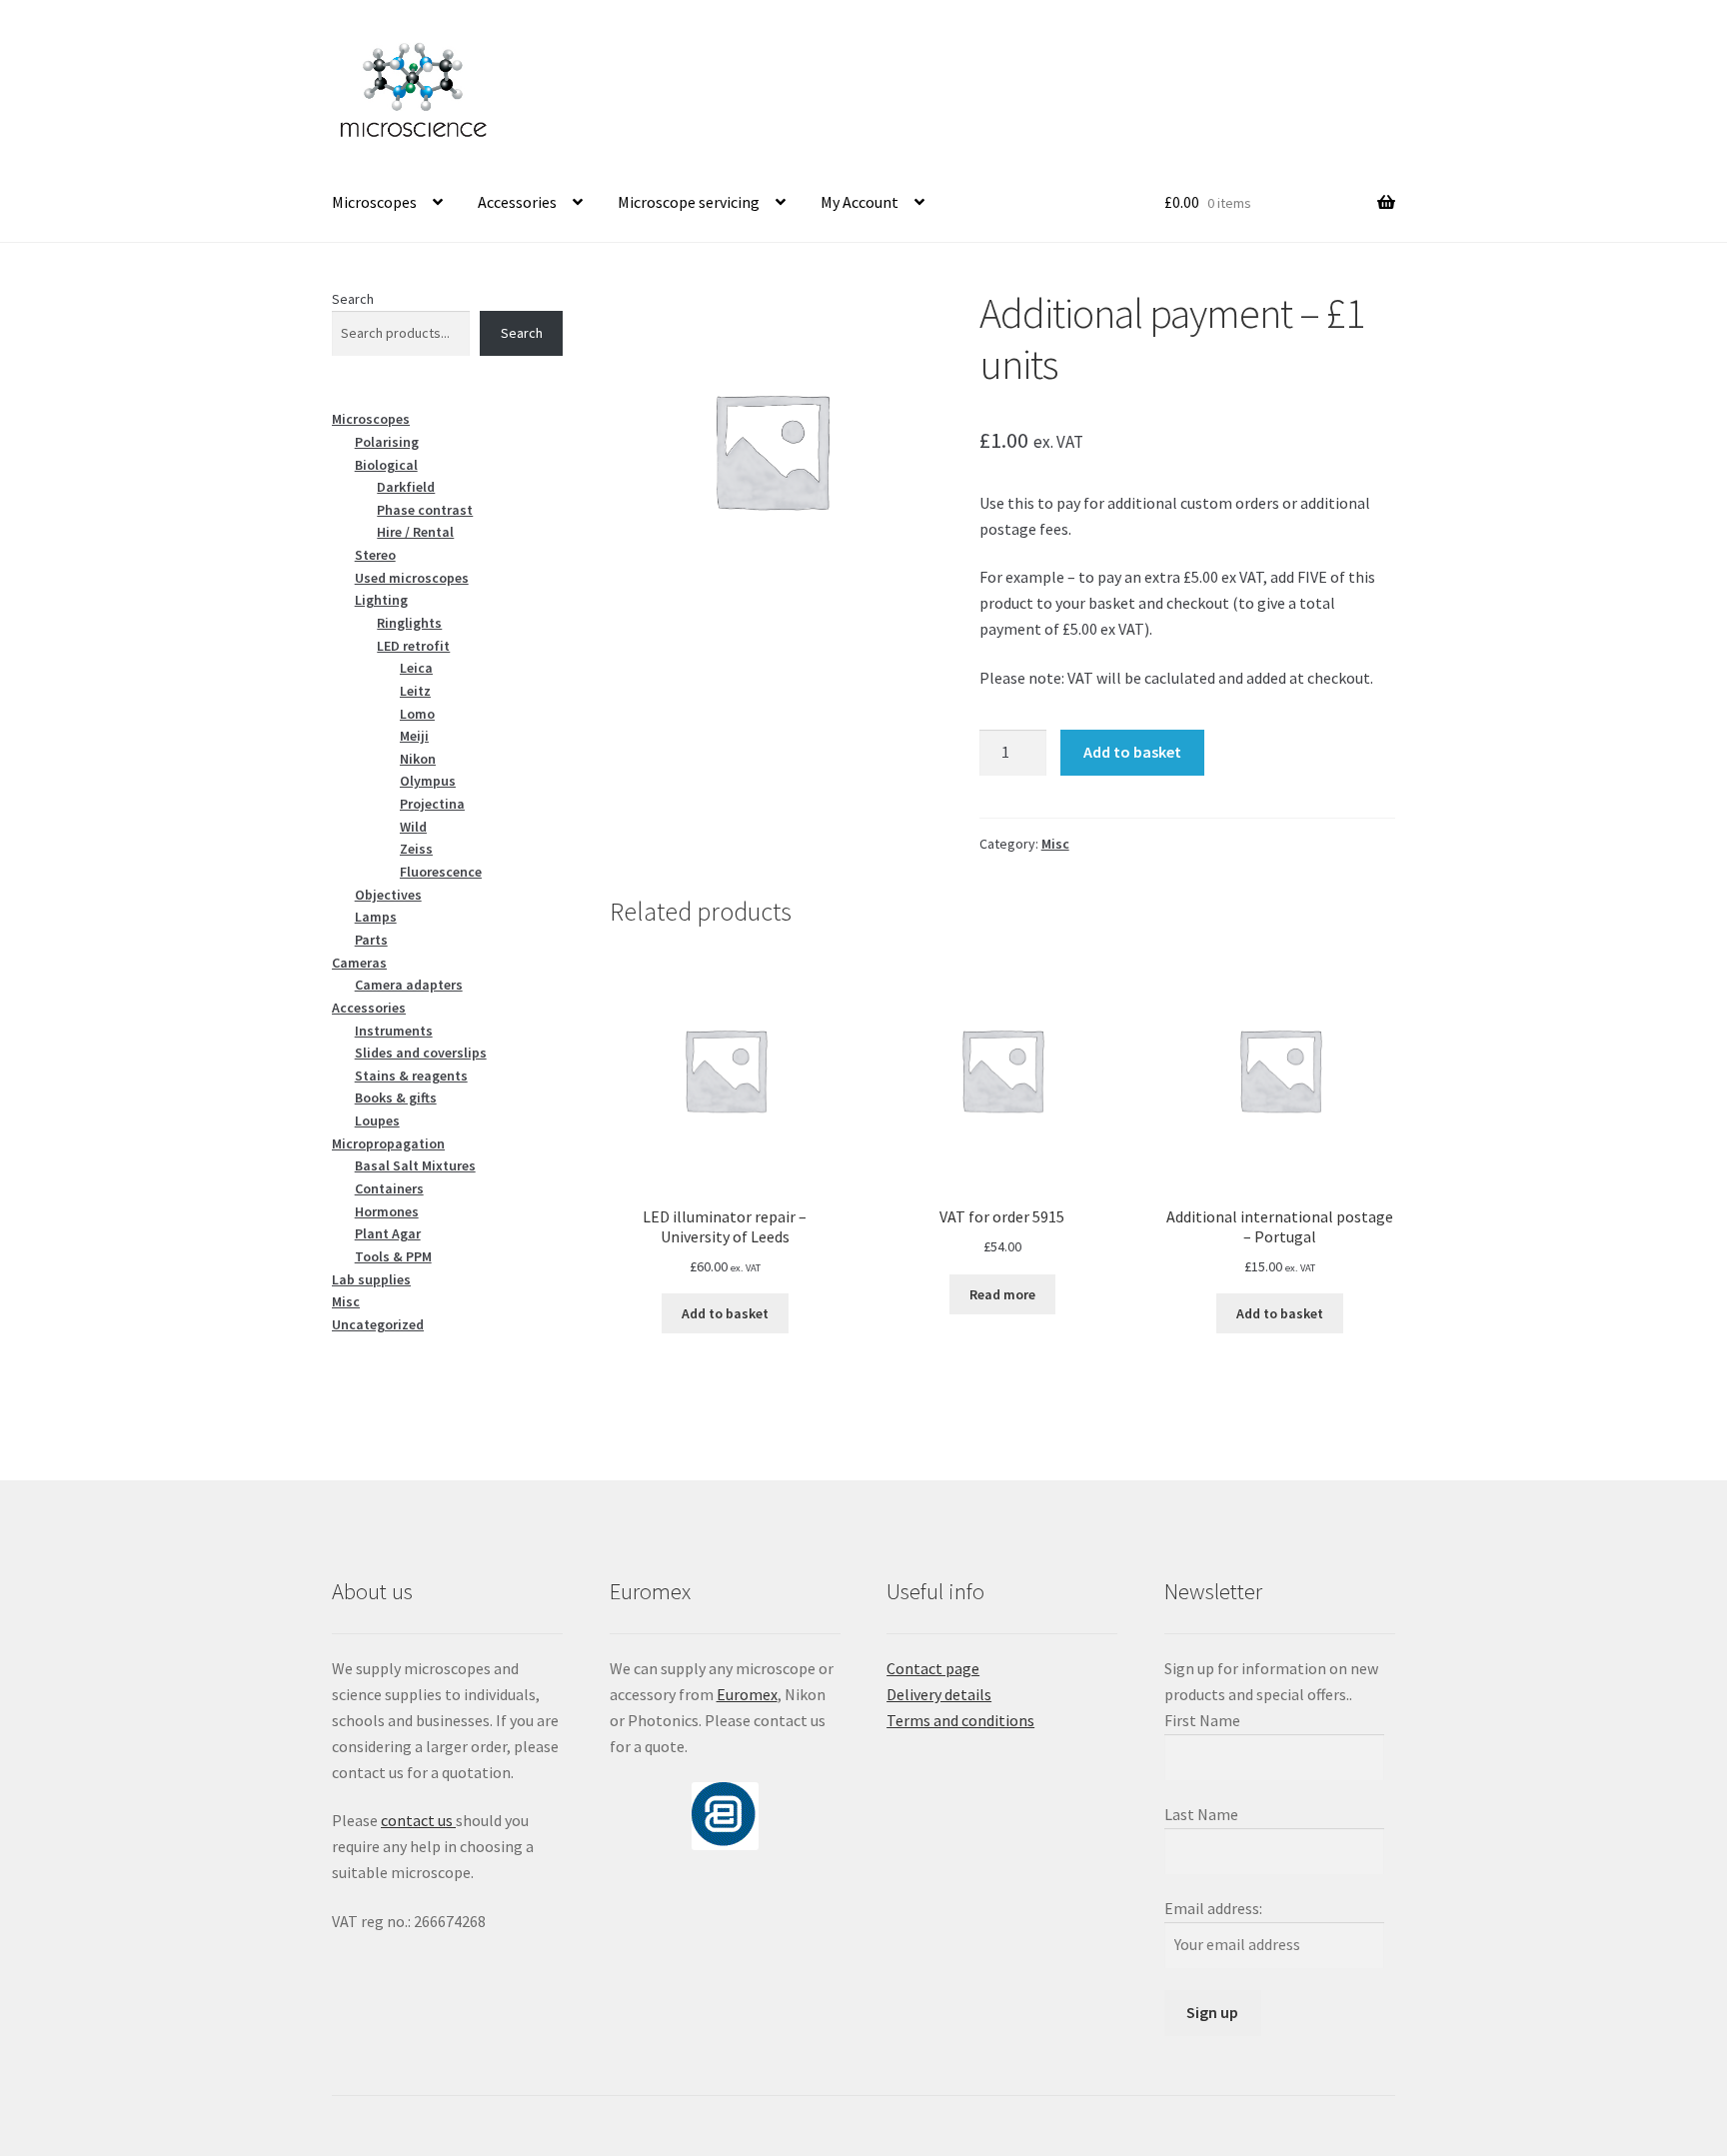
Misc (1055, 844)
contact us (418, 1820)
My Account (860, 202)
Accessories (517, 202)
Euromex (747, 1694)
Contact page (933, 1668)
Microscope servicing (689, 202)
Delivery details (939, 1694)
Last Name (1201, 1814)
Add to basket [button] (725, 1313)
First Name (1202, 1720)
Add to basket (1132, 752)
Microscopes (374, 202)
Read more (1002, 1294)
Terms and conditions (960, 1720)
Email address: (1213, 1908)
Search (353, 299)
